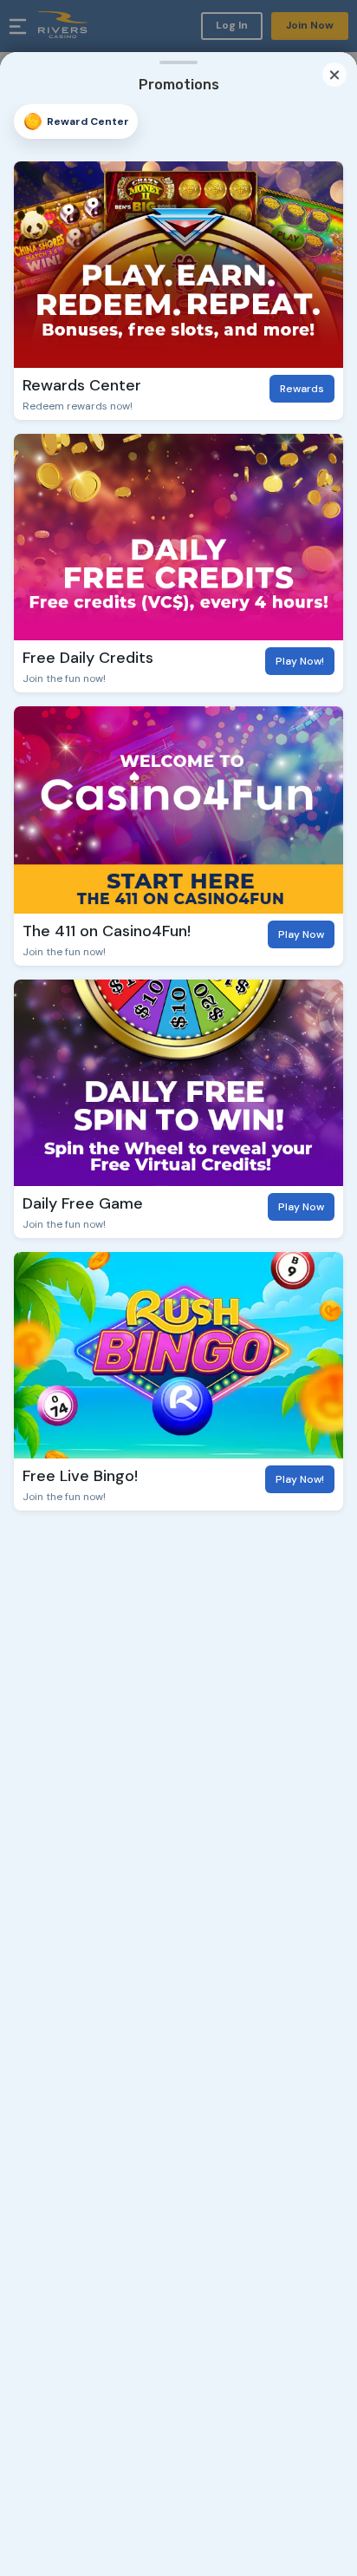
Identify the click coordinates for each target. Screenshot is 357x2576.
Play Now (301, 934)
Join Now (310, 25)
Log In (232, 25)
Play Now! (300, 661)
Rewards (302, 389)
